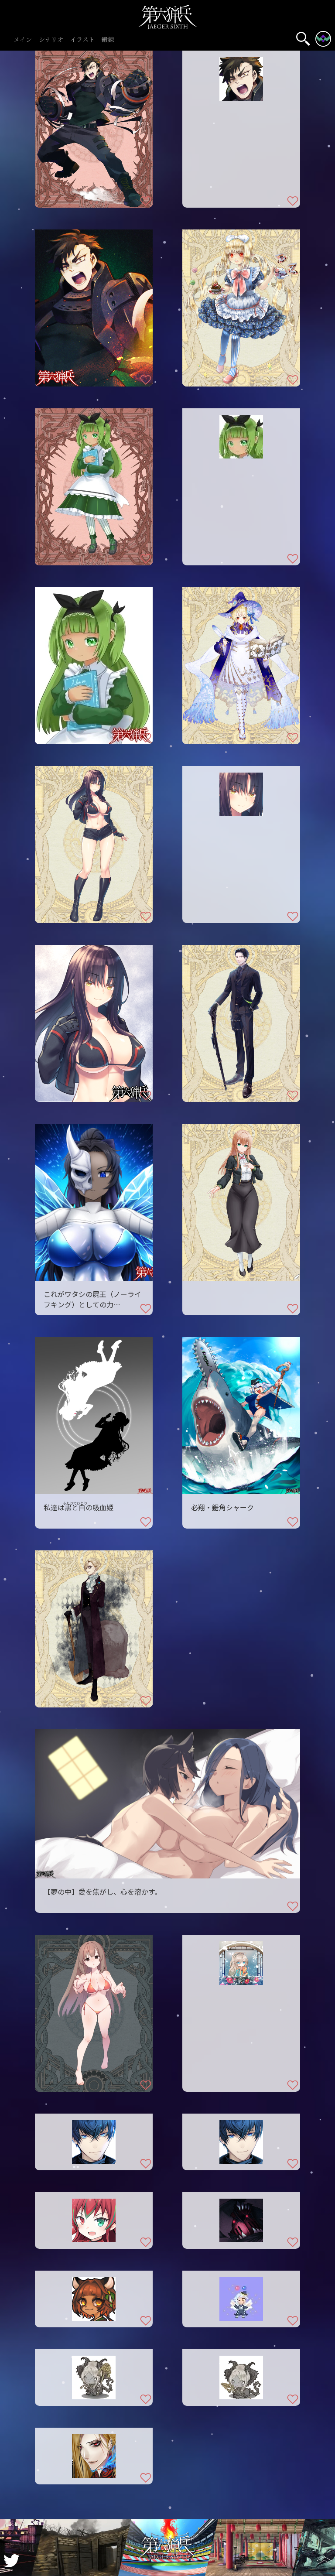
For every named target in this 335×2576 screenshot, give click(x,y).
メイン (23, 40)
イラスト (82, 40)
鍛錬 (108, 40)
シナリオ (51, 40)
